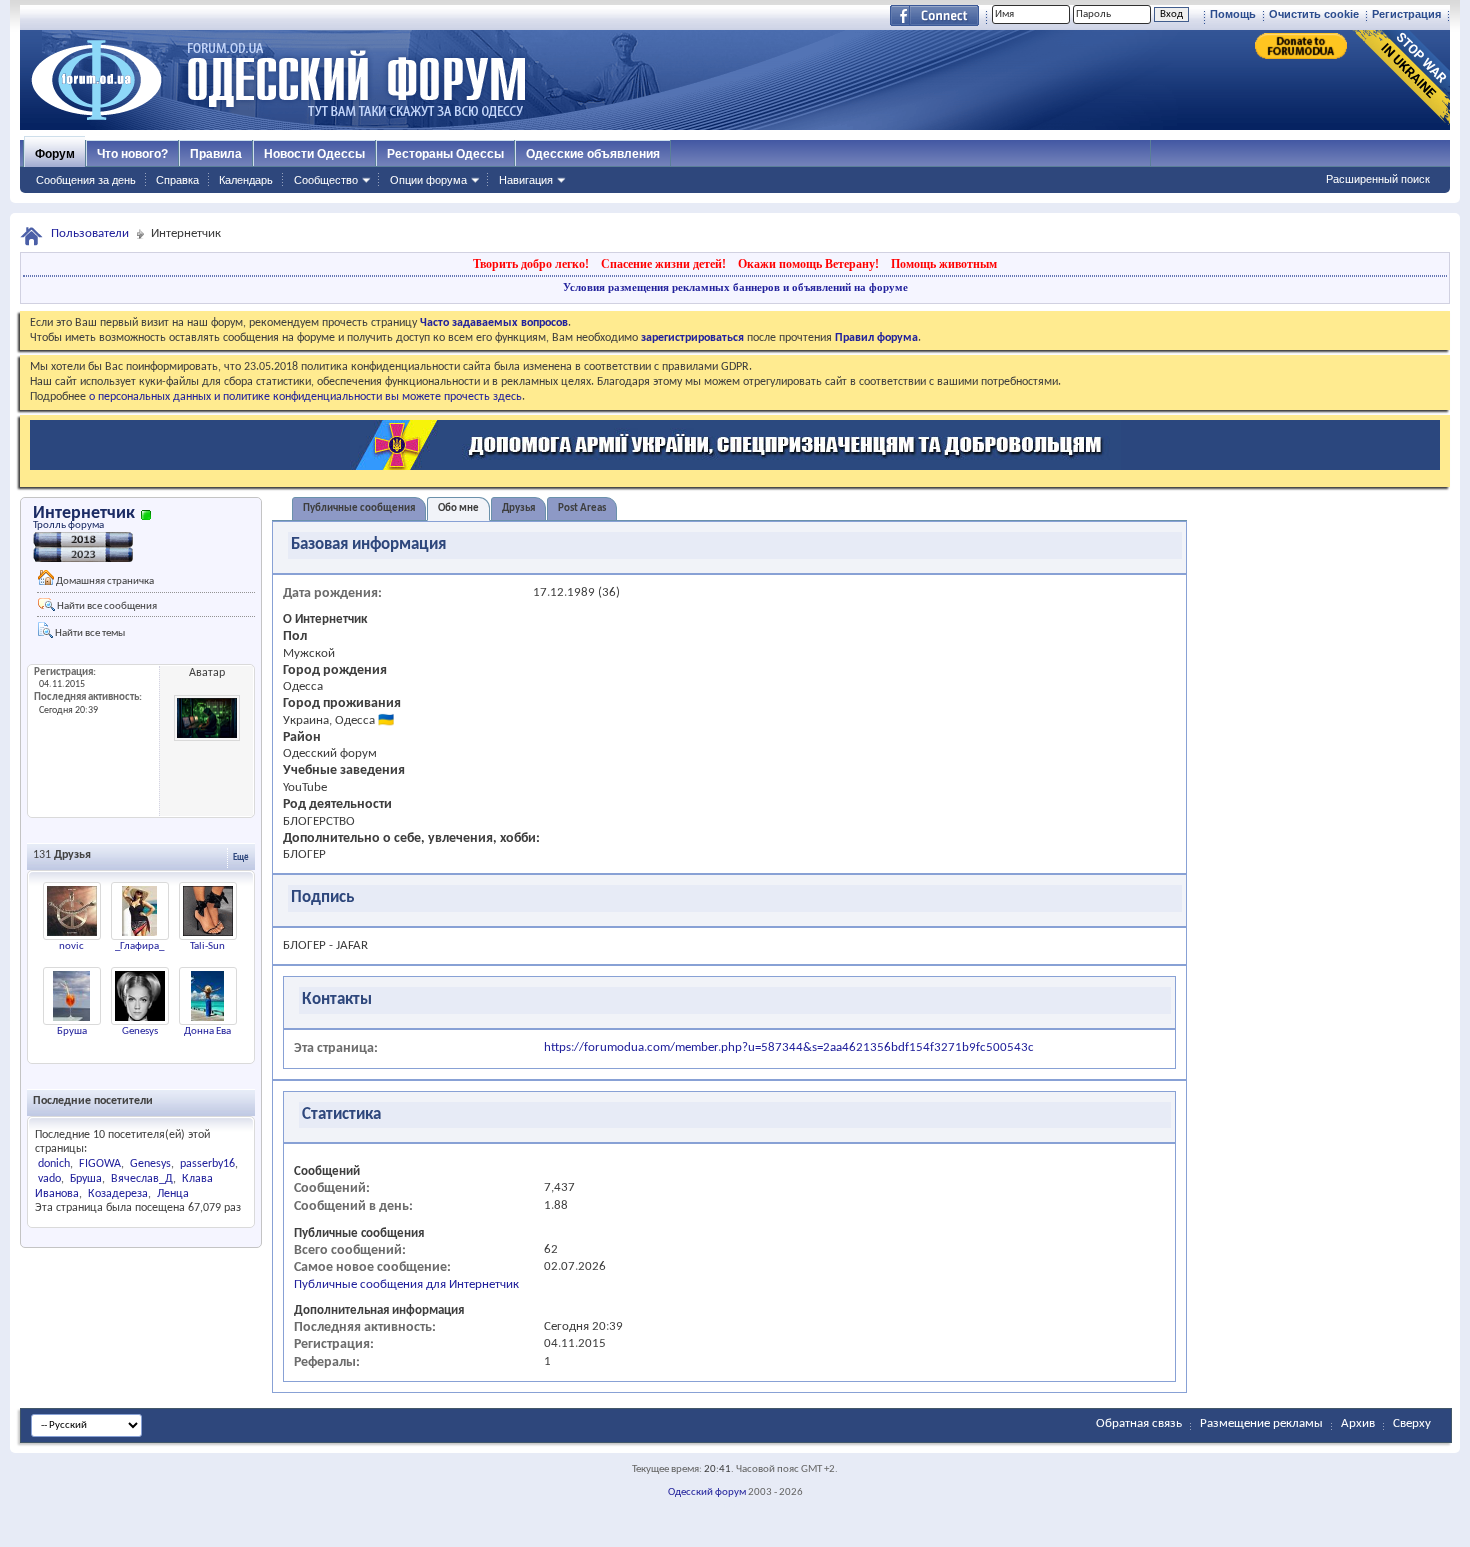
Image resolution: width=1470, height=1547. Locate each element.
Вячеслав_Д (142, 1179)
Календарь (246, 180)
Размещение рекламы (1261, 1423)
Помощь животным (944, 264)
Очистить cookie (1314, 14)
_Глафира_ (139, 946)
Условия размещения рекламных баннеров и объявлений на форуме (735, 287)
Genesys (140, 1031)
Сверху (1412, 1423)
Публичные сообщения (359, 508)
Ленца (173, 1194)
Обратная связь (1139, 1423)
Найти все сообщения (106, 606)
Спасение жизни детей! (663, 264)
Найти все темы (89, 633)
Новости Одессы (314, 154)
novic (71, 946)
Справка (177, 180)
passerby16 (207, 1164)
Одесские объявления (593, 154)
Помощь (1233, 14)
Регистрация (1406, 14)
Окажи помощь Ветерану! (808, 264)
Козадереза (118, 1194)
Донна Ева (207, 1031)
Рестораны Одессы (445, 154)
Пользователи (90, 233)
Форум (55, 154)
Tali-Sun (207, 946)
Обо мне (458, 508)
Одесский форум (707, 1492)
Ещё (241, 857)
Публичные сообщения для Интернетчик (406, 1284)
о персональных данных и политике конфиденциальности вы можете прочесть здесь (305, 397)
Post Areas (582, 508)
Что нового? (132, 154)
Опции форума (428, 180)
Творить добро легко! (531, 264)
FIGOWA (100, 1164)
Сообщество (326, 180)
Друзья (518, 508)
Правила (216, 154)
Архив (1358, 1423)
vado (49, 1179)
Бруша (72, 1031)
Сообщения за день (86, 180)
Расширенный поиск (1378, 179)
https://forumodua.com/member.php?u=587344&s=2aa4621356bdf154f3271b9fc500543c (789, 1047)
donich (54, 1164)
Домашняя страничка (104, 581)
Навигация (526, 180)
